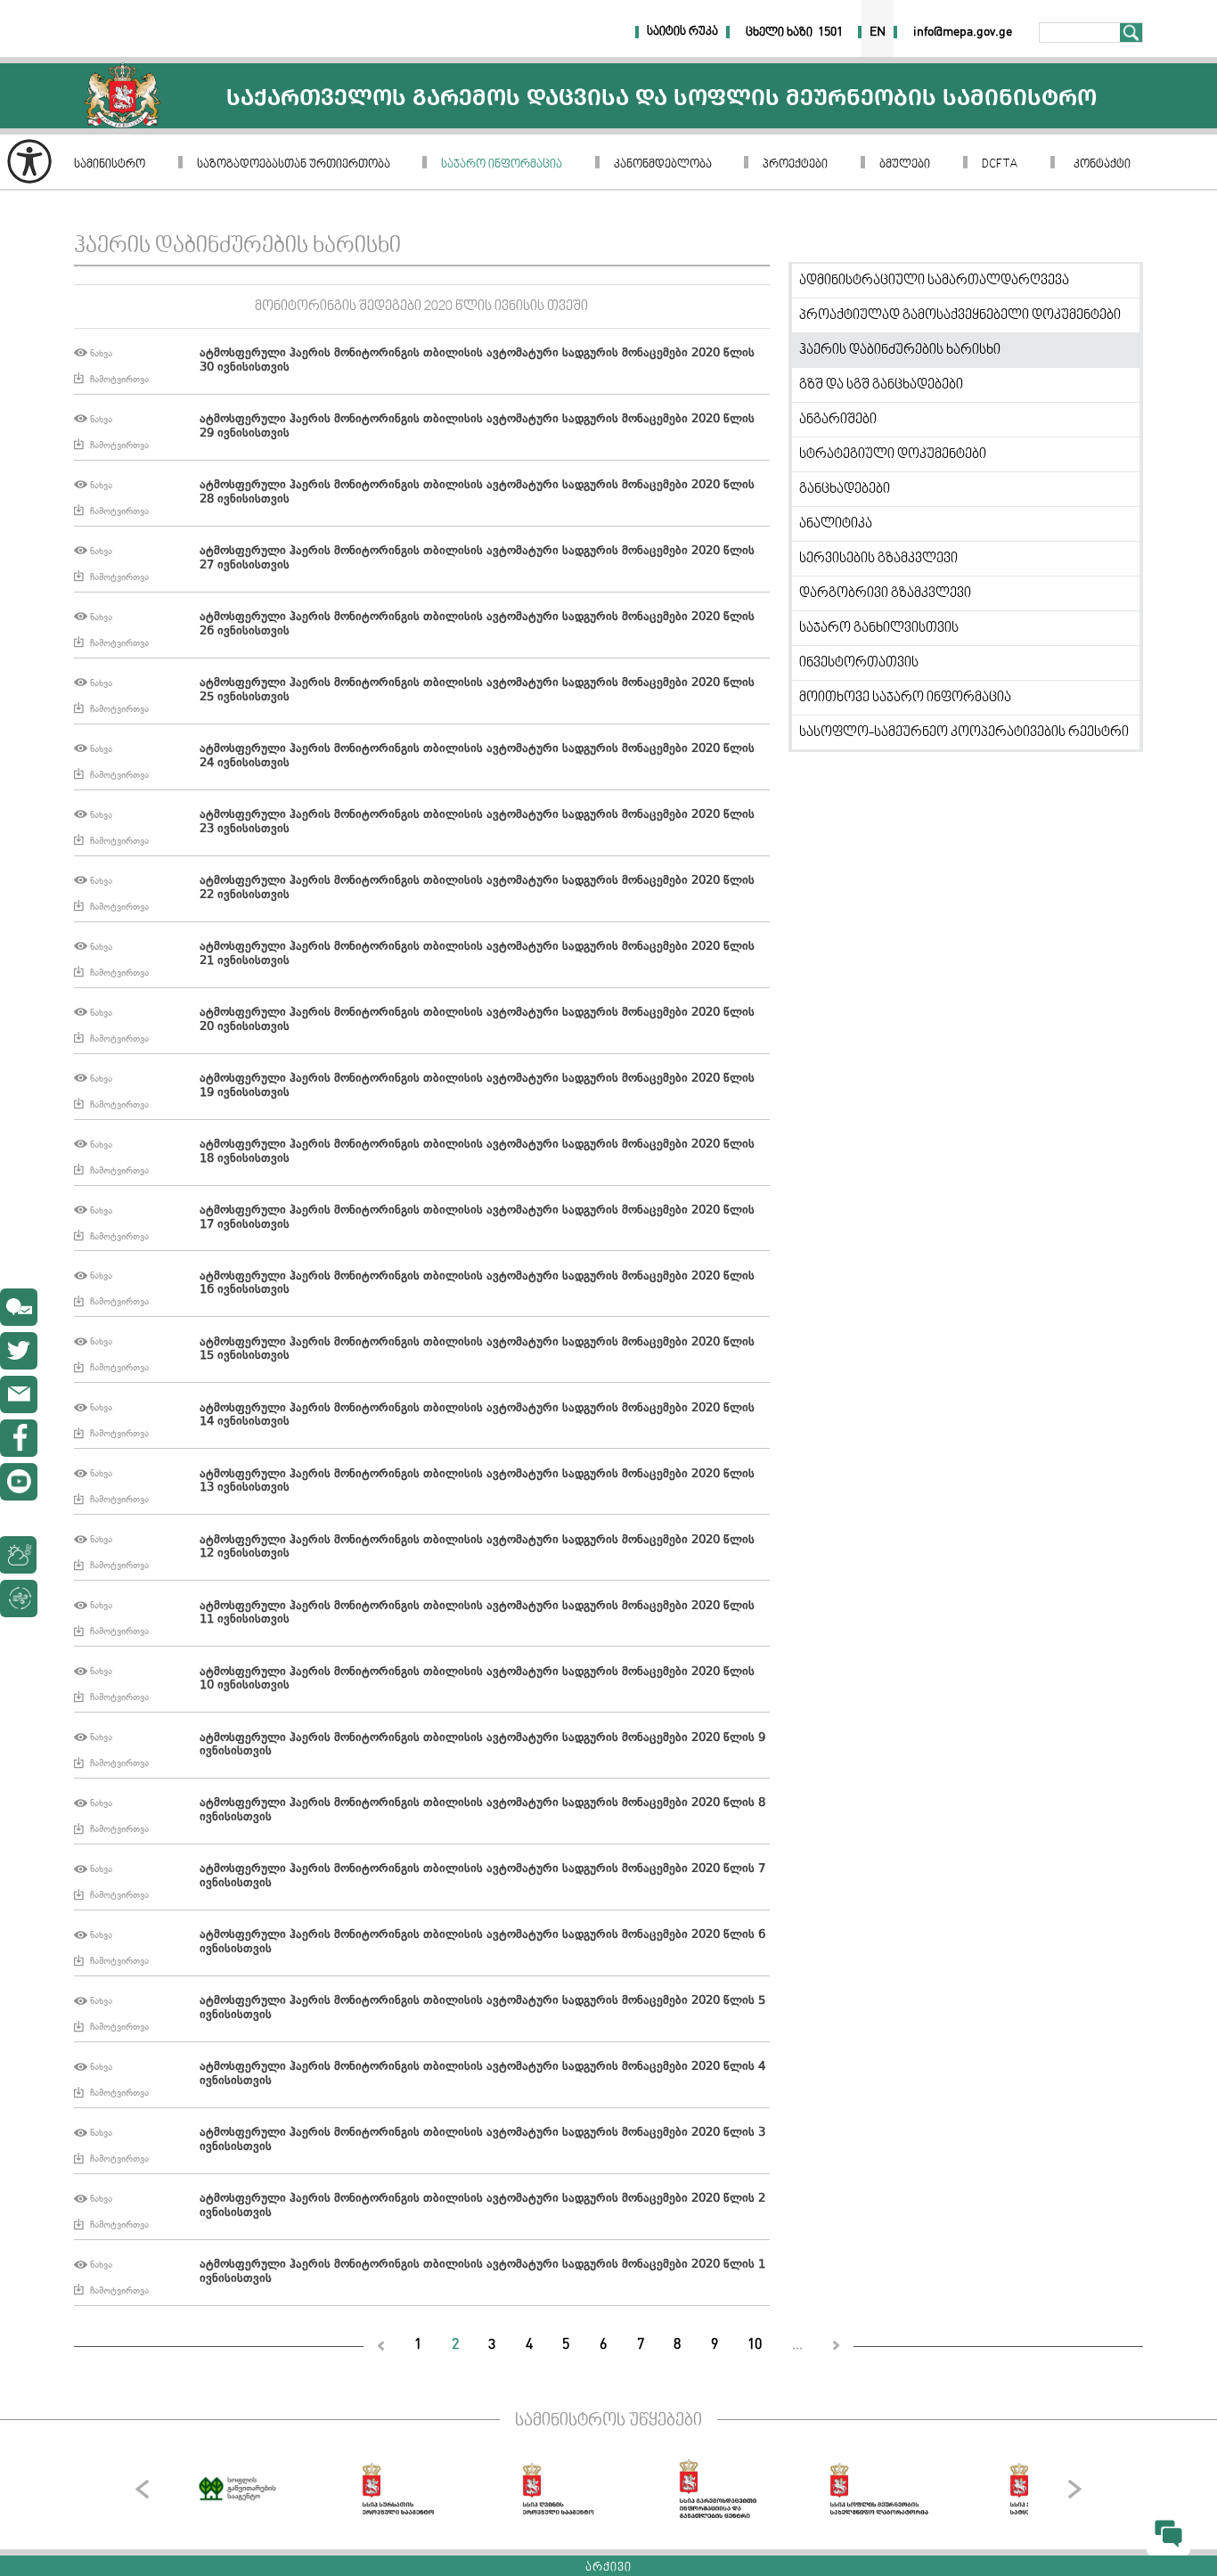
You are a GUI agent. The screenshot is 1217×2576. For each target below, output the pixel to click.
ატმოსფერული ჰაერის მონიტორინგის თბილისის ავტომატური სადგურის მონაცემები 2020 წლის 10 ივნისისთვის (477, 1680)
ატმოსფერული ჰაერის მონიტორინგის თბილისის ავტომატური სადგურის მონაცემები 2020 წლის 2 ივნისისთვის (482, 2206)
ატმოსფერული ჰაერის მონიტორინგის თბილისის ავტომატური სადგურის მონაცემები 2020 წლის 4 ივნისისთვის (482, 2074)
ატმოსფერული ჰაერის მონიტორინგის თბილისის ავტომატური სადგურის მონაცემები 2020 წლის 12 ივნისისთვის (477, 1548)
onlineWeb (19, 1351)
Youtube (19, 1482)
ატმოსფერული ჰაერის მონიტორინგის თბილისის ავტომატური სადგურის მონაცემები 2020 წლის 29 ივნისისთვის (477, 427)
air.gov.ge (110, 1599)
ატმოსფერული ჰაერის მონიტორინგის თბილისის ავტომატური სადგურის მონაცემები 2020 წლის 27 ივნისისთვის (477, 559)
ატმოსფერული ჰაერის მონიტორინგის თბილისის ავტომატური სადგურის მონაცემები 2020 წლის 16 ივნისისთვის (477, 1284)
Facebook (19, 1438)
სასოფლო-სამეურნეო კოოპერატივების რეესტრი (964, 732)
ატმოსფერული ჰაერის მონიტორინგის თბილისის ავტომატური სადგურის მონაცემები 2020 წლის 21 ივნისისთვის (477, 954)
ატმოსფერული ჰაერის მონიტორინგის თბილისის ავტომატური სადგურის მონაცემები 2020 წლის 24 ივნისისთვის (477, 756)
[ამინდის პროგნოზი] (60, 1555)
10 (755, 2345)
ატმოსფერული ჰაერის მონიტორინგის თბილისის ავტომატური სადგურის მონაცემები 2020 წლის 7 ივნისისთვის (482, 1877)
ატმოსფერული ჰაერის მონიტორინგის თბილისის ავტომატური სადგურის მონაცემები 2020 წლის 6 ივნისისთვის (482, 1942)
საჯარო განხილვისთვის (879, 628)
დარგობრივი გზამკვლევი (885, 593)
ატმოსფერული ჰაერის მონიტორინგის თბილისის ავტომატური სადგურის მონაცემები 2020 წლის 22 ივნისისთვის (477, 888)
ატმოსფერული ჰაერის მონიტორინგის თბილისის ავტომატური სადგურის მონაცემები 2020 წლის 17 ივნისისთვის (477, 1218)
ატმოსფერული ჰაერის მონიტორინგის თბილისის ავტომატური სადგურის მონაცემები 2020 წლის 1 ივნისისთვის (482, 2272)
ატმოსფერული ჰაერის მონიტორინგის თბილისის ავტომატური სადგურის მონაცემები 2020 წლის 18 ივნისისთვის (477, 1152)
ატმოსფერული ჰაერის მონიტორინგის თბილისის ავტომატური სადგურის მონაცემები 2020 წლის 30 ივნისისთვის (477, 361)
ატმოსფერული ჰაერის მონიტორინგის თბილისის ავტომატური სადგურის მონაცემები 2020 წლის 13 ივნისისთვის (477, 1482)
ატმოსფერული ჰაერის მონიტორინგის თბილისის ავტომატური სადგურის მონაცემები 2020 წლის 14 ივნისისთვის (477, 1416)
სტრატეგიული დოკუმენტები (893, 454)
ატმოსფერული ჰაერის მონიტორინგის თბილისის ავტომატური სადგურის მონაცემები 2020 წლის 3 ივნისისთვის (482, 2140)
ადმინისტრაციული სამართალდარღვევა (934, 281)
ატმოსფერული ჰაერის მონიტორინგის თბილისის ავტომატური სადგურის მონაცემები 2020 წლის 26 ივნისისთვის (477, 625)
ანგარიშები (838, 420)
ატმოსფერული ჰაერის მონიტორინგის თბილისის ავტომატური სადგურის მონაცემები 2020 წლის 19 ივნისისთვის (477, 1086)
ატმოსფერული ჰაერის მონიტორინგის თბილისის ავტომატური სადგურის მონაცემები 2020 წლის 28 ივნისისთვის (477, 493)
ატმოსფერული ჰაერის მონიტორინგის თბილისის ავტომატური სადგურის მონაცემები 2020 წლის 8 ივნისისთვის (482, 1811)
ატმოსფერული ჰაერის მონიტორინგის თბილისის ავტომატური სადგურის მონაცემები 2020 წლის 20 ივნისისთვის (477, 1020)
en (878, 32)
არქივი (608, 2568)
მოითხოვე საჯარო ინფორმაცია (905, 698)
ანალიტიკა (836, 524)
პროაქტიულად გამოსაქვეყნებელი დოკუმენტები (960, 315)
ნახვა (101, 353)
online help (19, 1307)
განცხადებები (845, 489)
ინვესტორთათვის (859, 663)
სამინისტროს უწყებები (608, 2421)
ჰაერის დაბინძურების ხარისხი (900, 350)
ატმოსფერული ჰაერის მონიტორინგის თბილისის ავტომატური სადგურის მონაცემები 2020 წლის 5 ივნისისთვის (482, 2008)
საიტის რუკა (682, 32)
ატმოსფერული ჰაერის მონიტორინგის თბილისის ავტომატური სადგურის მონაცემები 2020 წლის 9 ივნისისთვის (482, 1746)
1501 (830, 32)
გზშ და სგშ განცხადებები (881, 385)
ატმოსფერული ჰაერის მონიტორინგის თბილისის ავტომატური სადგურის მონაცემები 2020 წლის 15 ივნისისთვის (477, 1350)
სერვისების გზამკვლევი (878, 559)
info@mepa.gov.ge (19, 1394)
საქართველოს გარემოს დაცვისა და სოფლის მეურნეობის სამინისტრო (123, 96)
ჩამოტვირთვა (119, 379)
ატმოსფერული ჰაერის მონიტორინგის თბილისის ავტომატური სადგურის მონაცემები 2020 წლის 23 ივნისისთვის (477, 822)
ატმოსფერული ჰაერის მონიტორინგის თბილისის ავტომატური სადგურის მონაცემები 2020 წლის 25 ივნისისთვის (477, 691)
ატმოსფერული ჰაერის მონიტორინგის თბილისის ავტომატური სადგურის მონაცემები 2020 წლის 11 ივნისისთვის (477, 1614)
